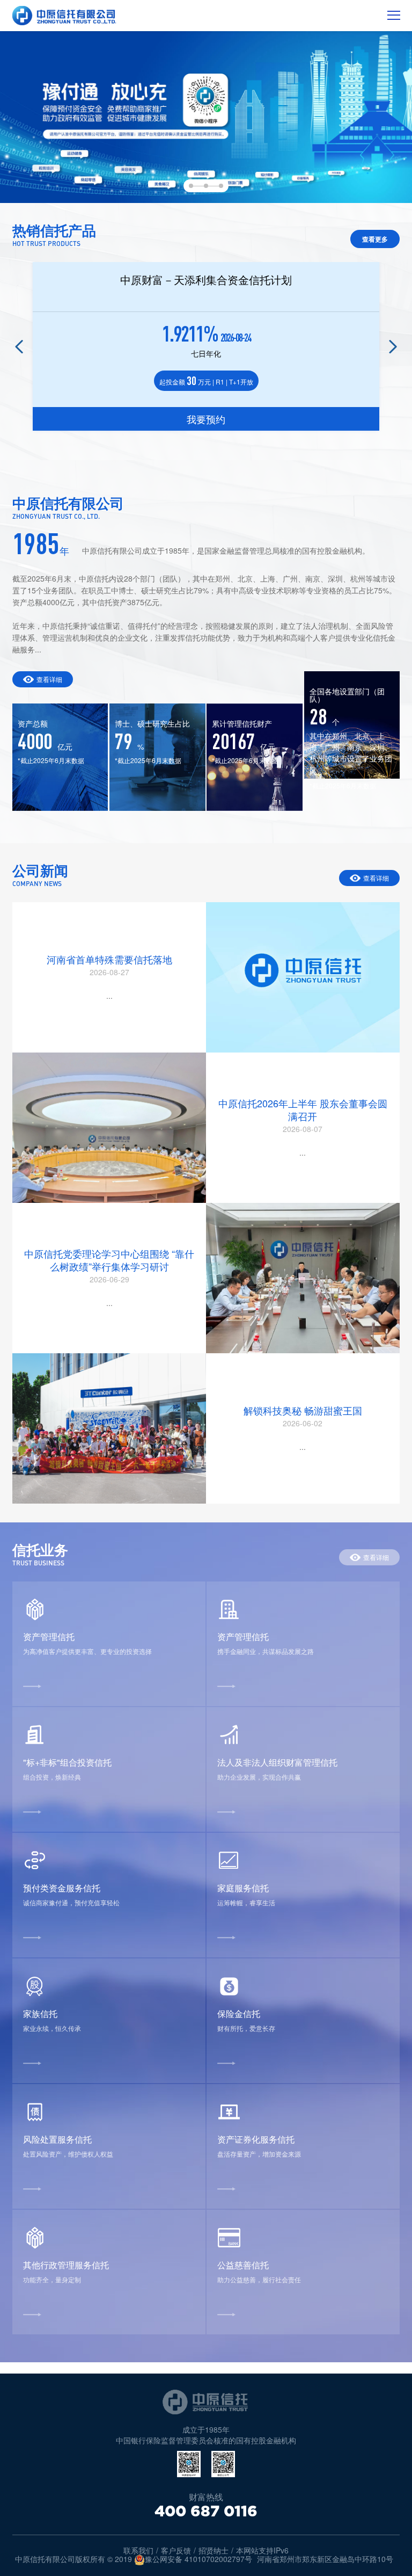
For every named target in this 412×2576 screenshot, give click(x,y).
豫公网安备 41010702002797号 (198, 2559)
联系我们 (138, 2550)
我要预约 (206, 419)
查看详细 (49, 679)
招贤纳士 (214, 2550)
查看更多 (375, 239)
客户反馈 (176, 2550)
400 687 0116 (206, 2511)
